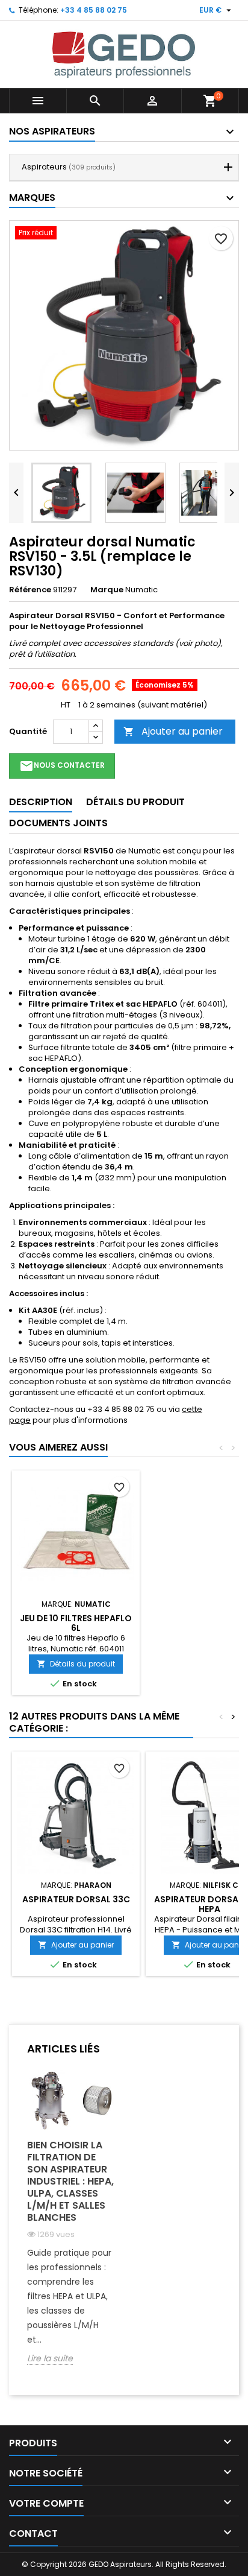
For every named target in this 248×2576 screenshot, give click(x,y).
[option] (71, 2226)
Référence (30, 590)
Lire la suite (50, 2359)
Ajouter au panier (173, 731)
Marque (107, 590)
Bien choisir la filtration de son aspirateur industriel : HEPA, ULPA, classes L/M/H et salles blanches (70, 2181)
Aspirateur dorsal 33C (76, 1899)
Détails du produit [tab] (135, 802)
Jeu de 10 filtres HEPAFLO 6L (76, 1623)
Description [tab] (41, 802)
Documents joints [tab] (58, 823)
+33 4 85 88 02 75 (94, 10)
